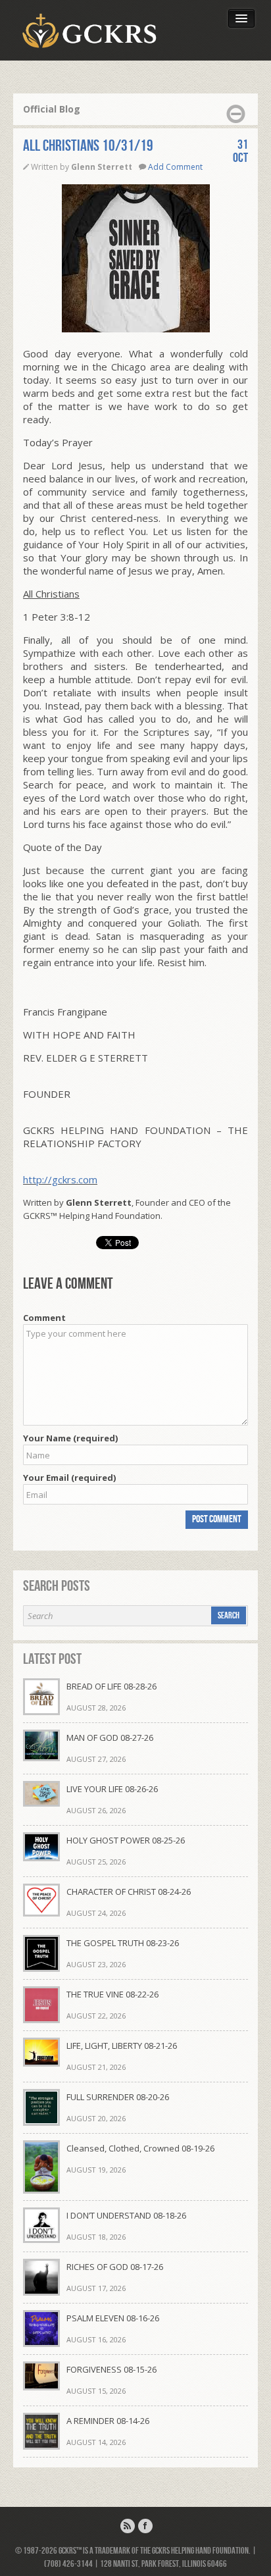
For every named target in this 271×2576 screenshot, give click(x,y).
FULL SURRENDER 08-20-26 (118, 2097)
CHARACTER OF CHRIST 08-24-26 (129, 1892)
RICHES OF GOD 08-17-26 (115, 2267)
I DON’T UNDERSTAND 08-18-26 (126, 2215)
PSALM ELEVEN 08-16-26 (113, 2318)
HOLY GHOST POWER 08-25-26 (126, 1840)
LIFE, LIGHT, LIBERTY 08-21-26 (122, 2046)
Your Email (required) (69, 1478)
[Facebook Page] (145, 2526)
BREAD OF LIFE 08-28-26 (111, 1686)
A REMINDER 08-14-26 (108, 2421)
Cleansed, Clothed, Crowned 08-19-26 (140, 2148)
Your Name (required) (70, 1438)
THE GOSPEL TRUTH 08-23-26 (123, 1943)
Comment (44, 1318)
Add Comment (175, 167)
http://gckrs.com (60, 1179)
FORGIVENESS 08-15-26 (111, 2369)
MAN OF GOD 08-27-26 (110, 1738)
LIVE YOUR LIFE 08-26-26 (112, 1789)
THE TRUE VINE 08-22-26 (112, 1994)
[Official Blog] (128, 2526)
